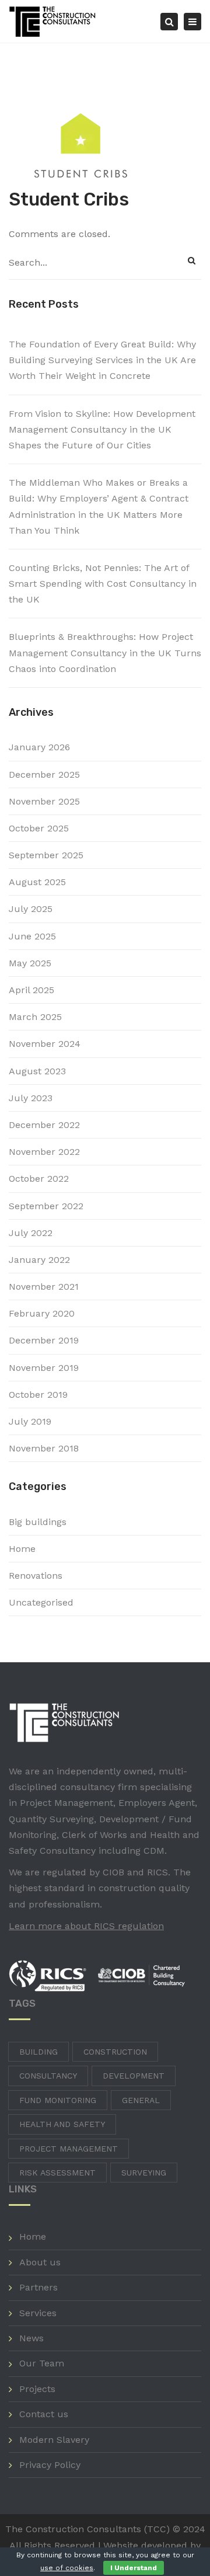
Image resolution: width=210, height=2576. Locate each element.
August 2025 (37, 882)
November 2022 (44, 1152)
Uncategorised (41, 1602)
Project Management (69, 2149)
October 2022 (39, 1179)
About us (40, 2262)
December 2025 (44, 774)
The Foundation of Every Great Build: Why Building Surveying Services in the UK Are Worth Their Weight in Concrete (102, 360)
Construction (115, 2052)
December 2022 (44, 1125)
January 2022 (39, 1260)
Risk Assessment (57, 2173)
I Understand (134, 2568)
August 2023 (37, 1071)
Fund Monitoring (58, 2100)
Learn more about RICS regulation (86, 1926)
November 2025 (44, 801)
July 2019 (30, 1421)
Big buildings (38, 1522)
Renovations (36, 1576)
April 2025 (32, 990)
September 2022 (46, 1206)
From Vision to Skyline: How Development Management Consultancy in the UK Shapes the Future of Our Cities (102, 429)
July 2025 (31, 909)
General (141, 2100)
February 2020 (42, 1313)
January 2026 (39, 747)
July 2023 (31, 1098)
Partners (38, 2287)
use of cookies (67, 2568)
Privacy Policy (50, 2465)
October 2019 (38, 1395)
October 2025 (39, 828)
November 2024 (45, 1044)
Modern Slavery (54, 2440)
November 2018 (44, 1448)
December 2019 (44, 1340)
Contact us (44, 2414)
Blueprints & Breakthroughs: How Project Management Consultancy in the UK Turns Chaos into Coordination (105, 652)
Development (134, 2076)
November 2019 (44, 1368)
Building (38, 2052)
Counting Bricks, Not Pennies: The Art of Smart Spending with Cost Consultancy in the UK (103, 584)
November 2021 (44, 1287)
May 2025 (30, 963)
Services (38, 2313)
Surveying (144, 2173)
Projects (37, 2389)
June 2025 (32, 936)
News (32, 2338)
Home (22, 1549)
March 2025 (35, 1017)
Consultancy (48, 2076)
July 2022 (31, 1233)
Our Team (42, 2363)
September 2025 (46, 855)
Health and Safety (62, 2124)
